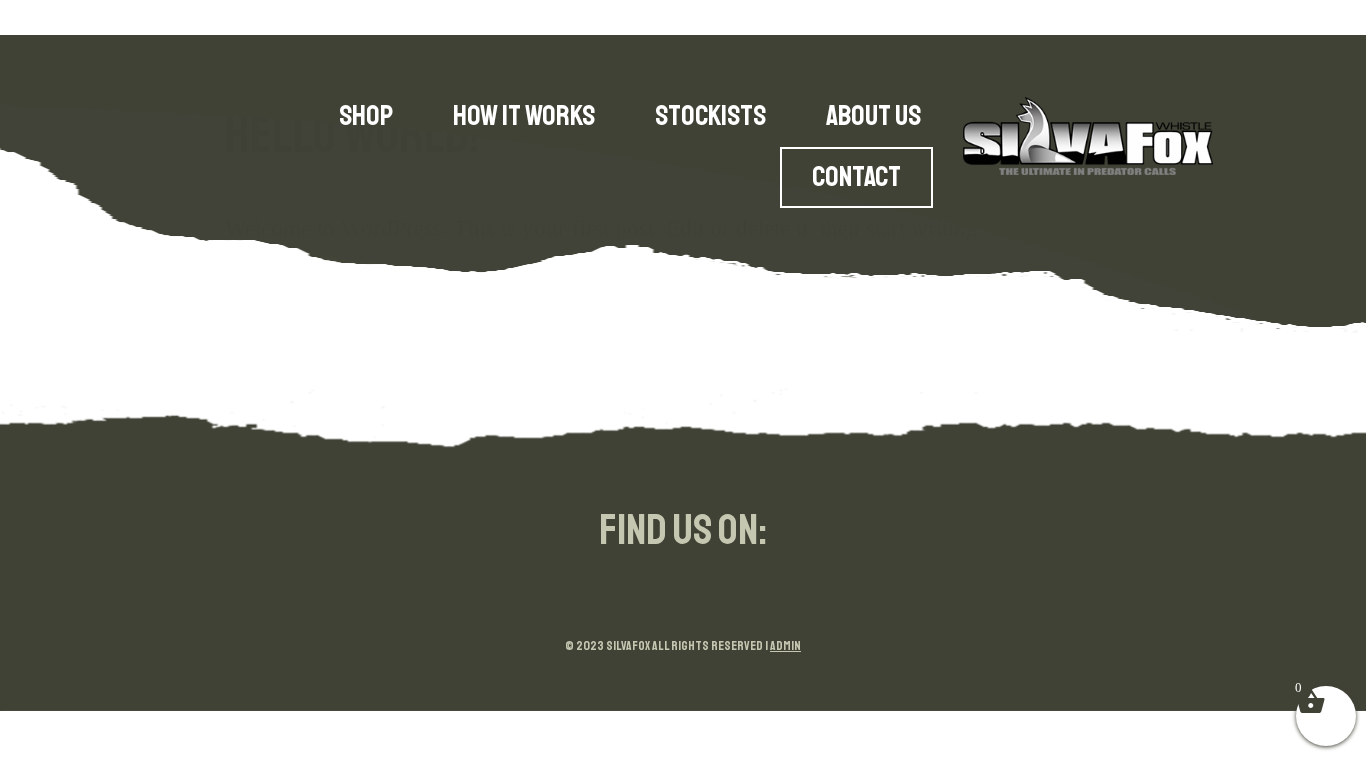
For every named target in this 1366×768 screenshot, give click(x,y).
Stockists (710, 116)
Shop (366, 116)
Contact (856, 177)
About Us (873, 116)
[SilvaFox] (1088, 136)
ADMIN (785, 646)
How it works (524, 116)
